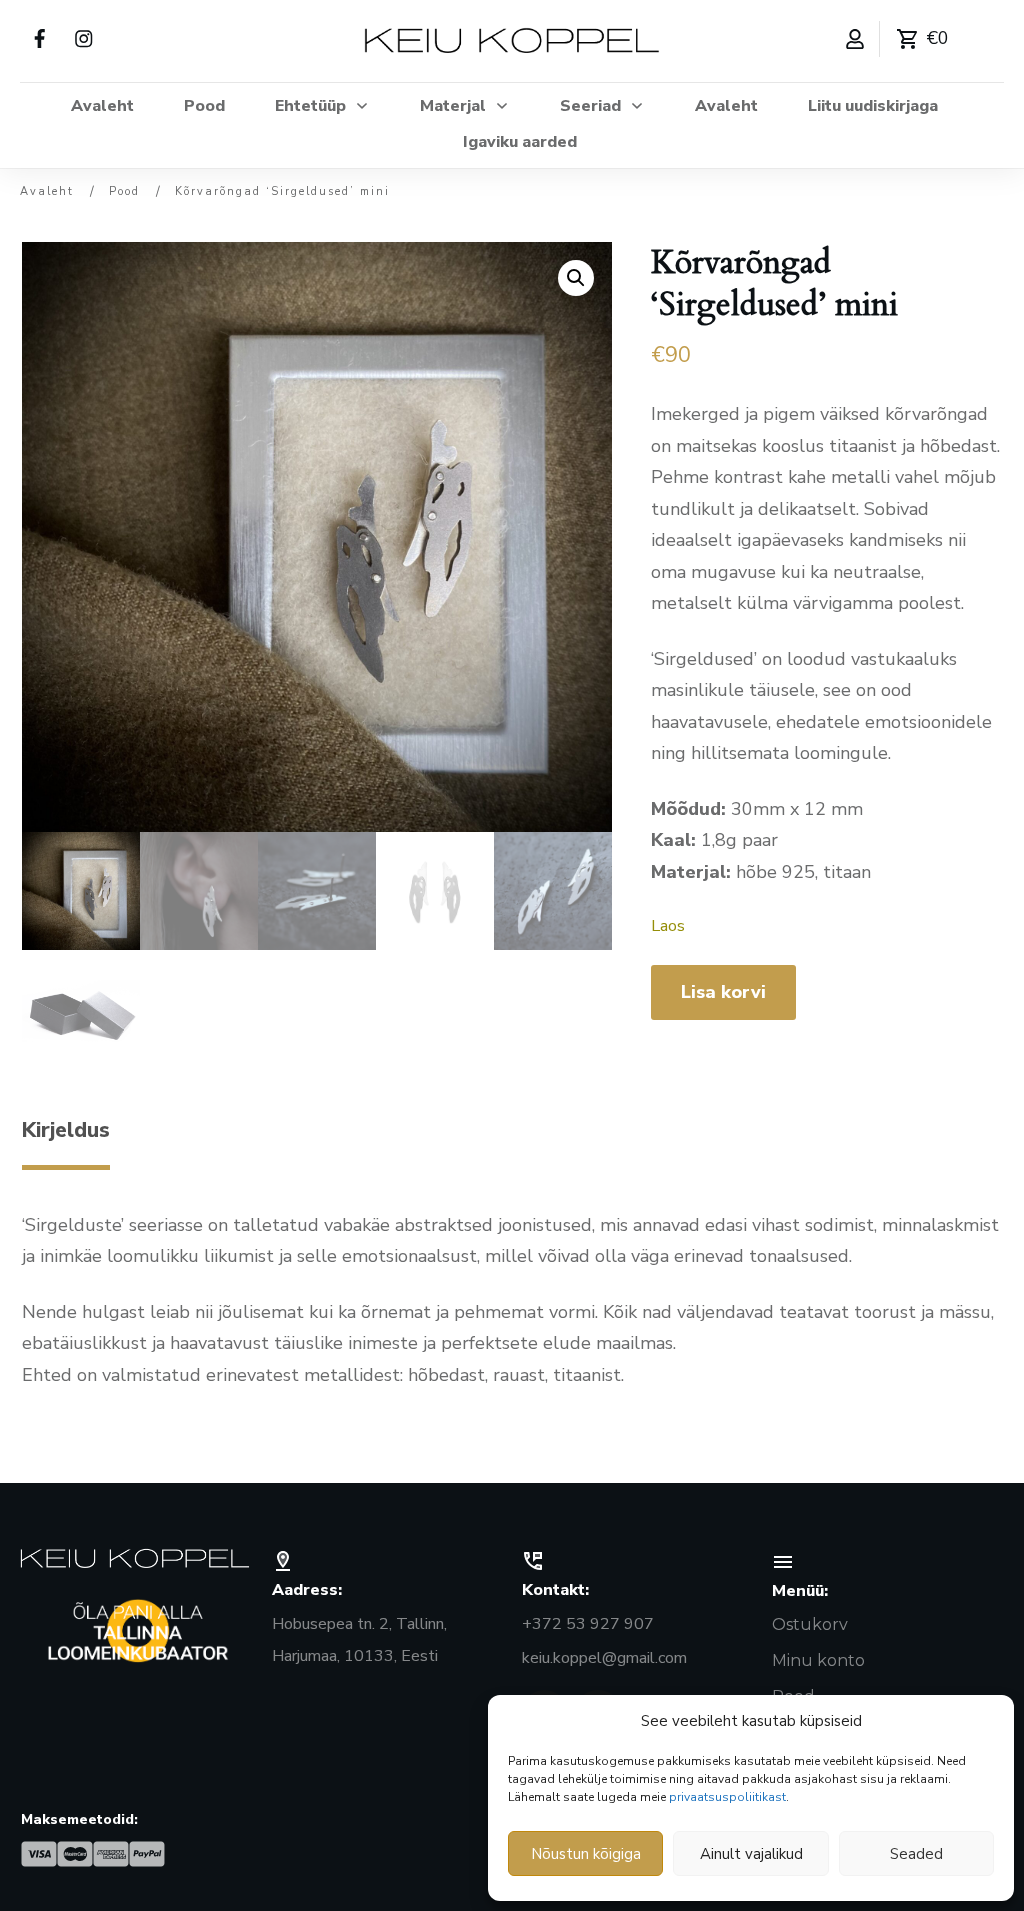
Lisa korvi (723, 992)
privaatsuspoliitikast (727, 1797)
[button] (576, 278)
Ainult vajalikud (751, 1854)
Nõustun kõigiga (586, 1854)
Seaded (916, 1854)
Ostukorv (810, 1624)
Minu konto (818, 1660)
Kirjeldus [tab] (66, 1130)
